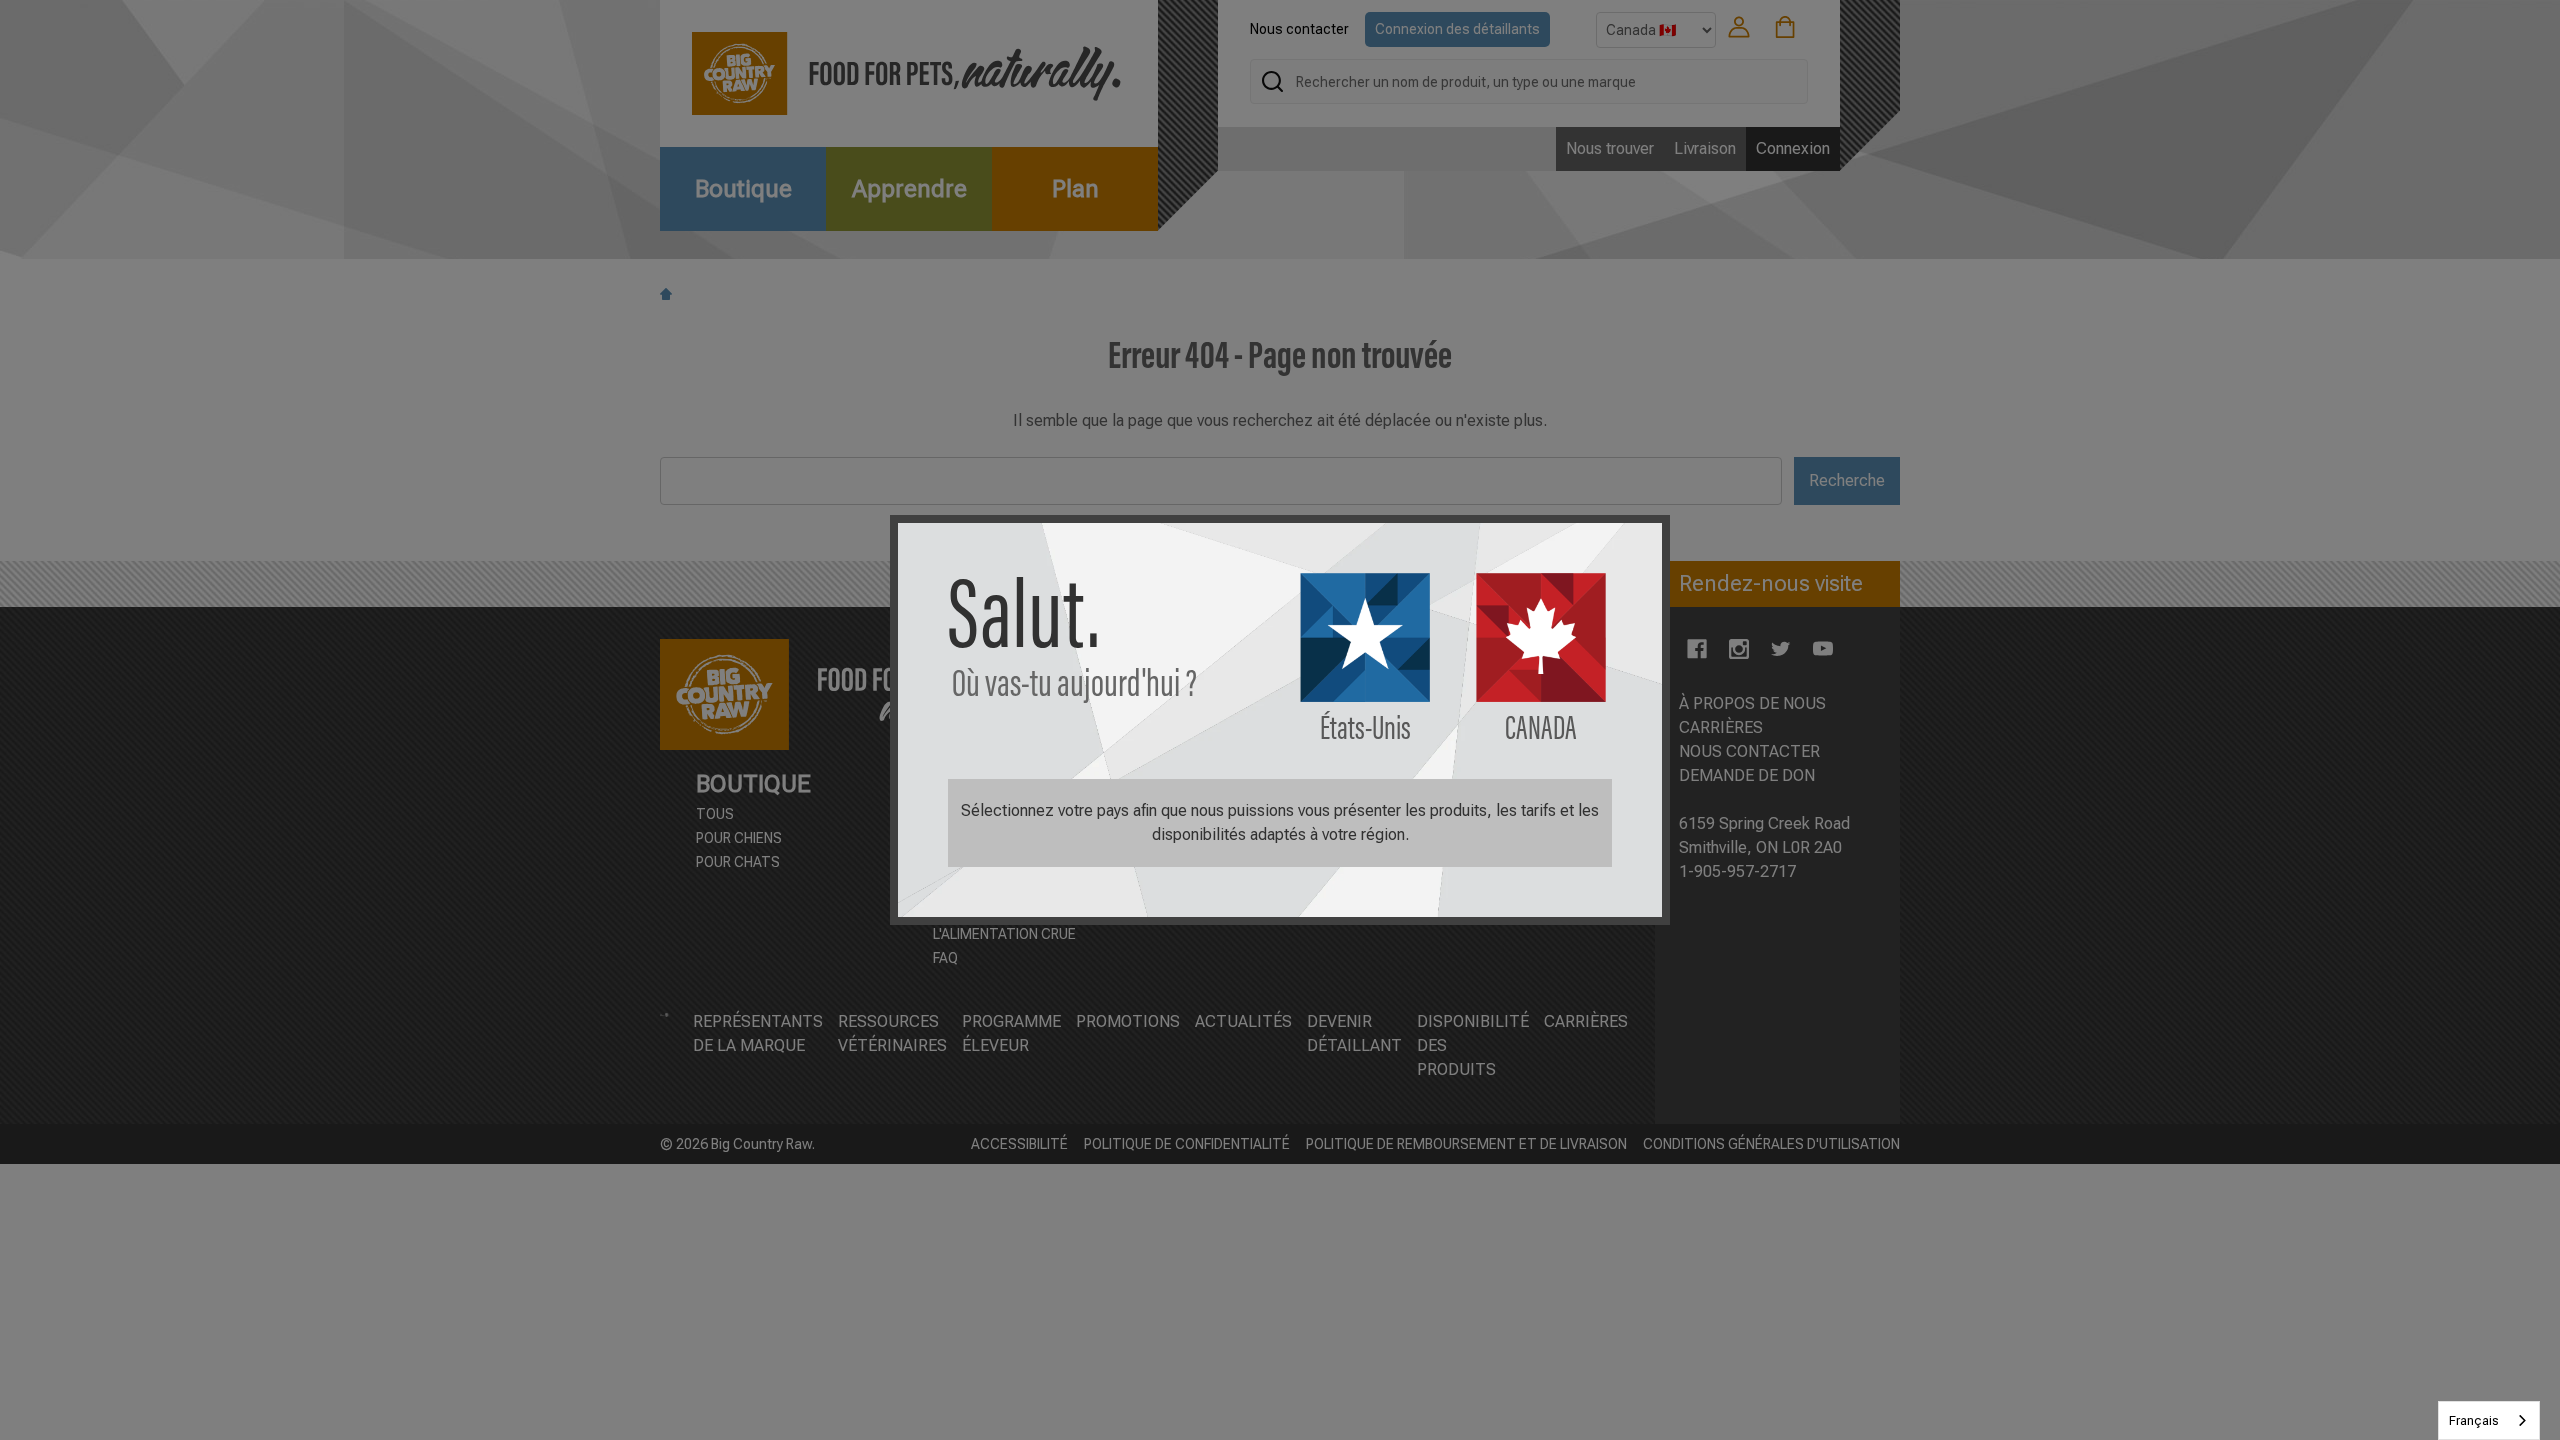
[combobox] (2489, 1420)
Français (2474, 1420)
